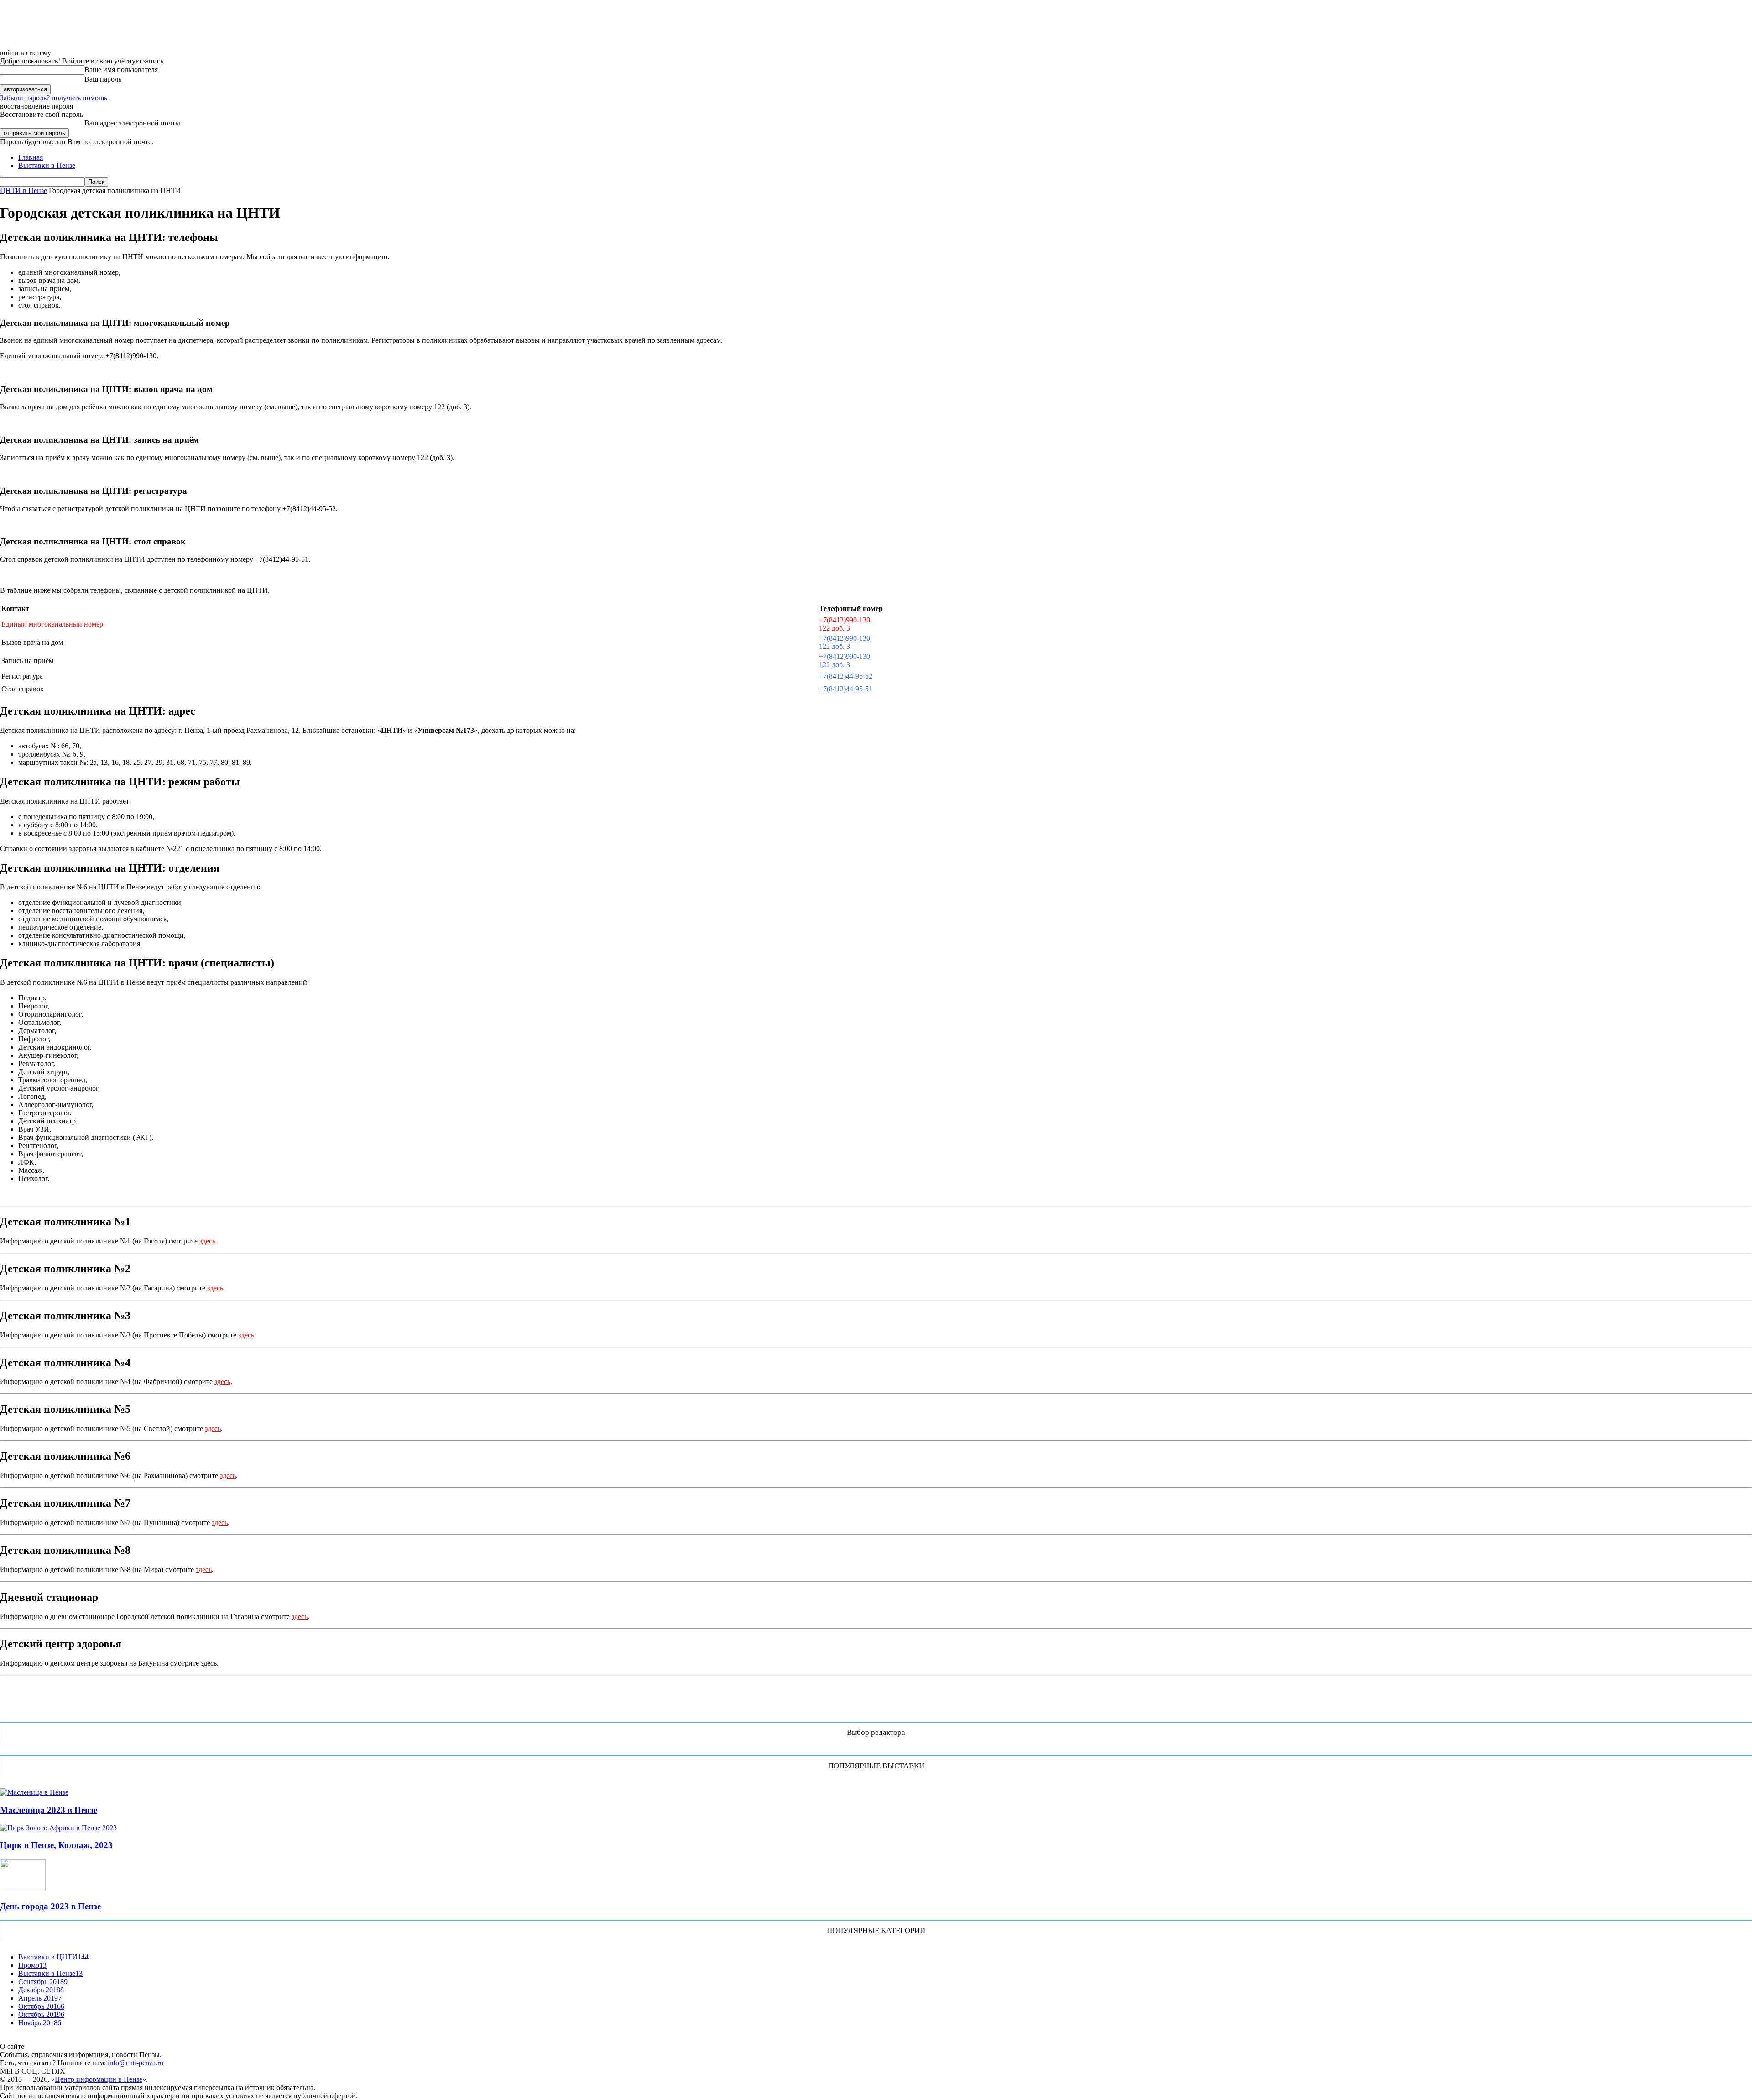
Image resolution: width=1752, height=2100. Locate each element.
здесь (207, 1241)
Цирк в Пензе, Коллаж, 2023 (56, 1845)
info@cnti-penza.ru (136, 2063)
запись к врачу (65, 1710)
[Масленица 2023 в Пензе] (34, 1792)
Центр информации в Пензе (99, 2079)
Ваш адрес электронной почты (132, 123)
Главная (31, 157)
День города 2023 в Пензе (50, 1906)
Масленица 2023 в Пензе (49, 1810)
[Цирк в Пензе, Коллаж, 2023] (58, 1828)
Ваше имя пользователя (121, 70)
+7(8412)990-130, (845, 620)
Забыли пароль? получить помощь (54, 98)
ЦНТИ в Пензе (23, 191)
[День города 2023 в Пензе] (23, 1888)
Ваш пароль (103, 79)
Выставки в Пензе (47, 165)
